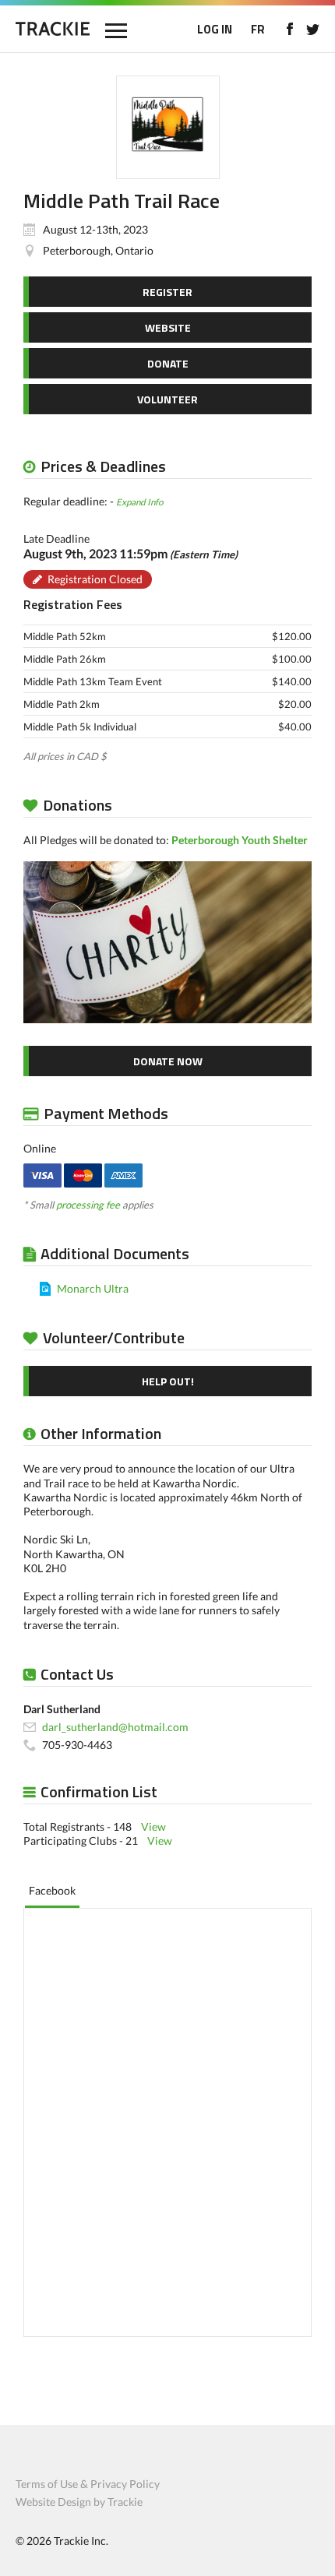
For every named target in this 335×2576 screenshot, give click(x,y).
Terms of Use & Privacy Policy (88, 2484)
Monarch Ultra (93, 1288)
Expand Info (139, 501)
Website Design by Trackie (79, 2502)
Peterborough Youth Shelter (240, 840)
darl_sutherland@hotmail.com (115, 1727)
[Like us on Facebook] (289, 29)
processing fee (88, 1205)
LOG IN (215, 29)
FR (258, 29)
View (153, 1826)
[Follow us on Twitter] (313, 29)
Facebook (52, 1890)
